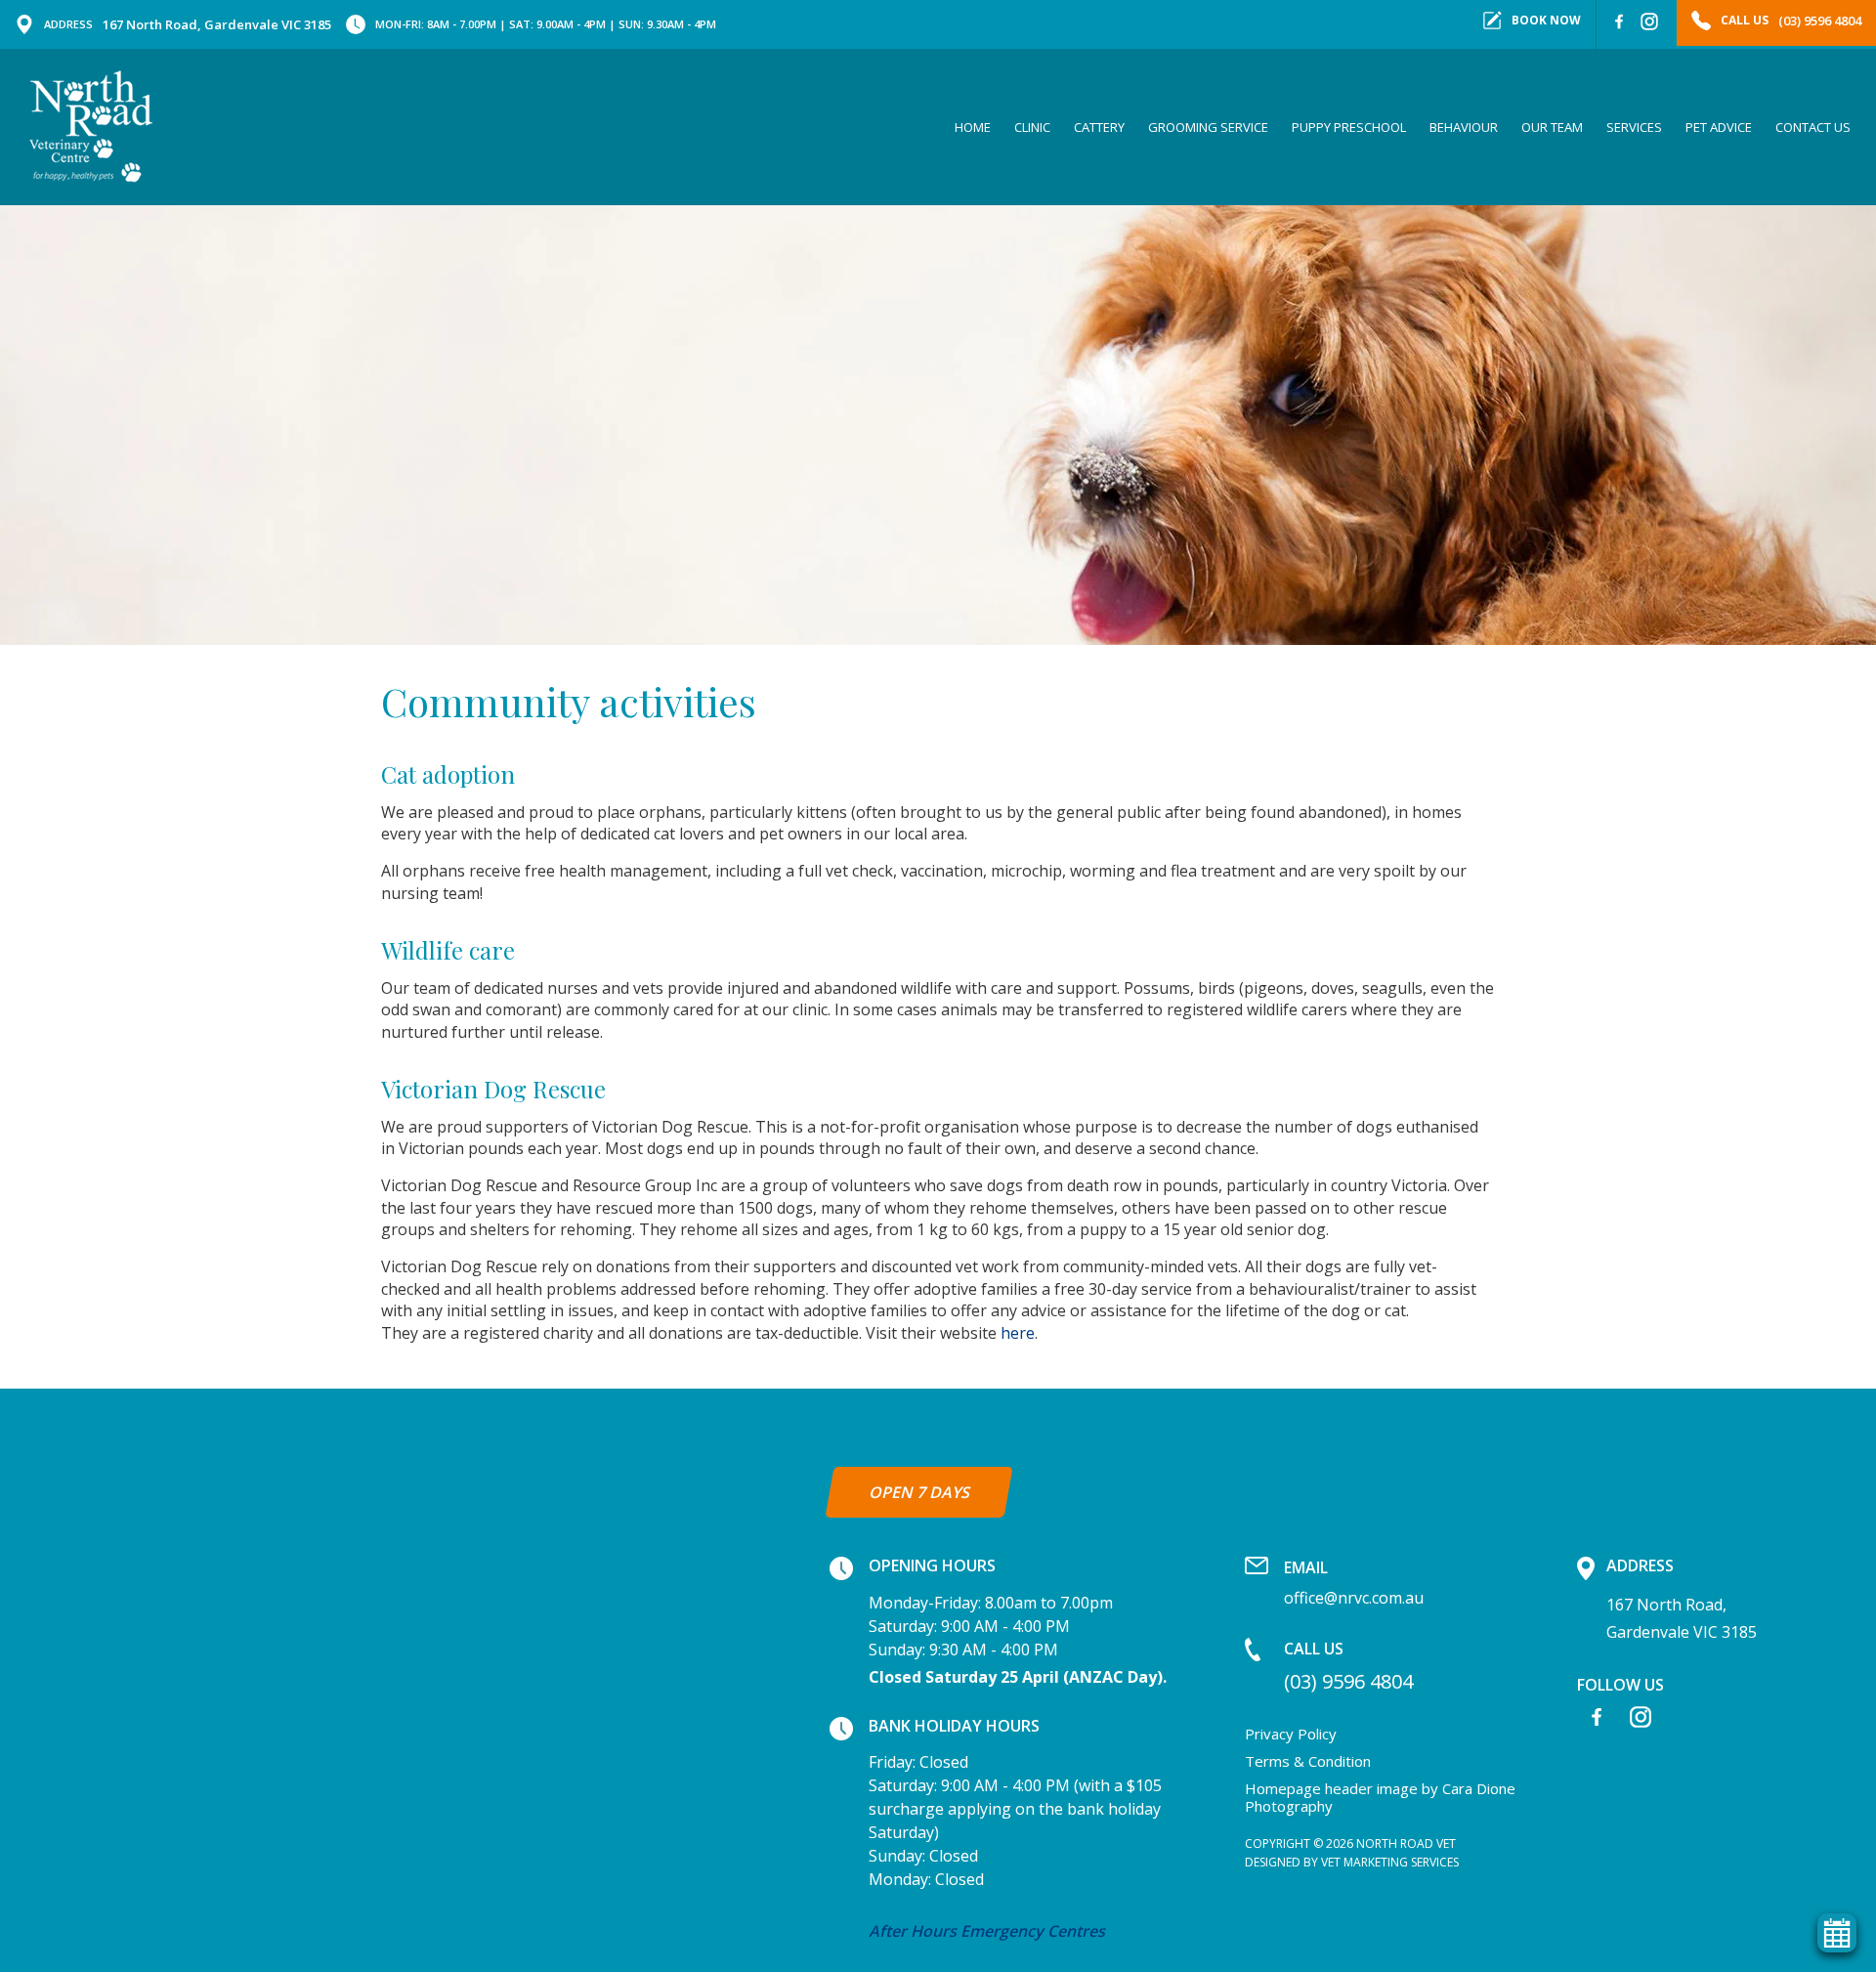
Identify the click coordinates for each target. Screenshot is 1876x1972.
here (1018, 1333)
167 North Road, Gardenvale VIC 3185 (188, 24)
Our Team (1552, 127)
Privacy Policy (1291, 1734)
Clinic (1032, 127)
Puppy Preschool (1349, 127)
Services (1634, 127)
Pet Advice (1719, 127)
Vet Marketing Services (1390, 1862)
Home (973, 127)
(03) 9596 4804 (1348, 1666)
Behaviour (1464, 127)
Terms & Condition (1308, 1761)
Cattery (1099, 127)
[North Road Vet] (91, 127)
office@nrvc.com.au (1354, 1582)
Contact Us (1813, 127)
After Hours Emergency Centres (987, 1931)
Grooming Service (1208, 127)
